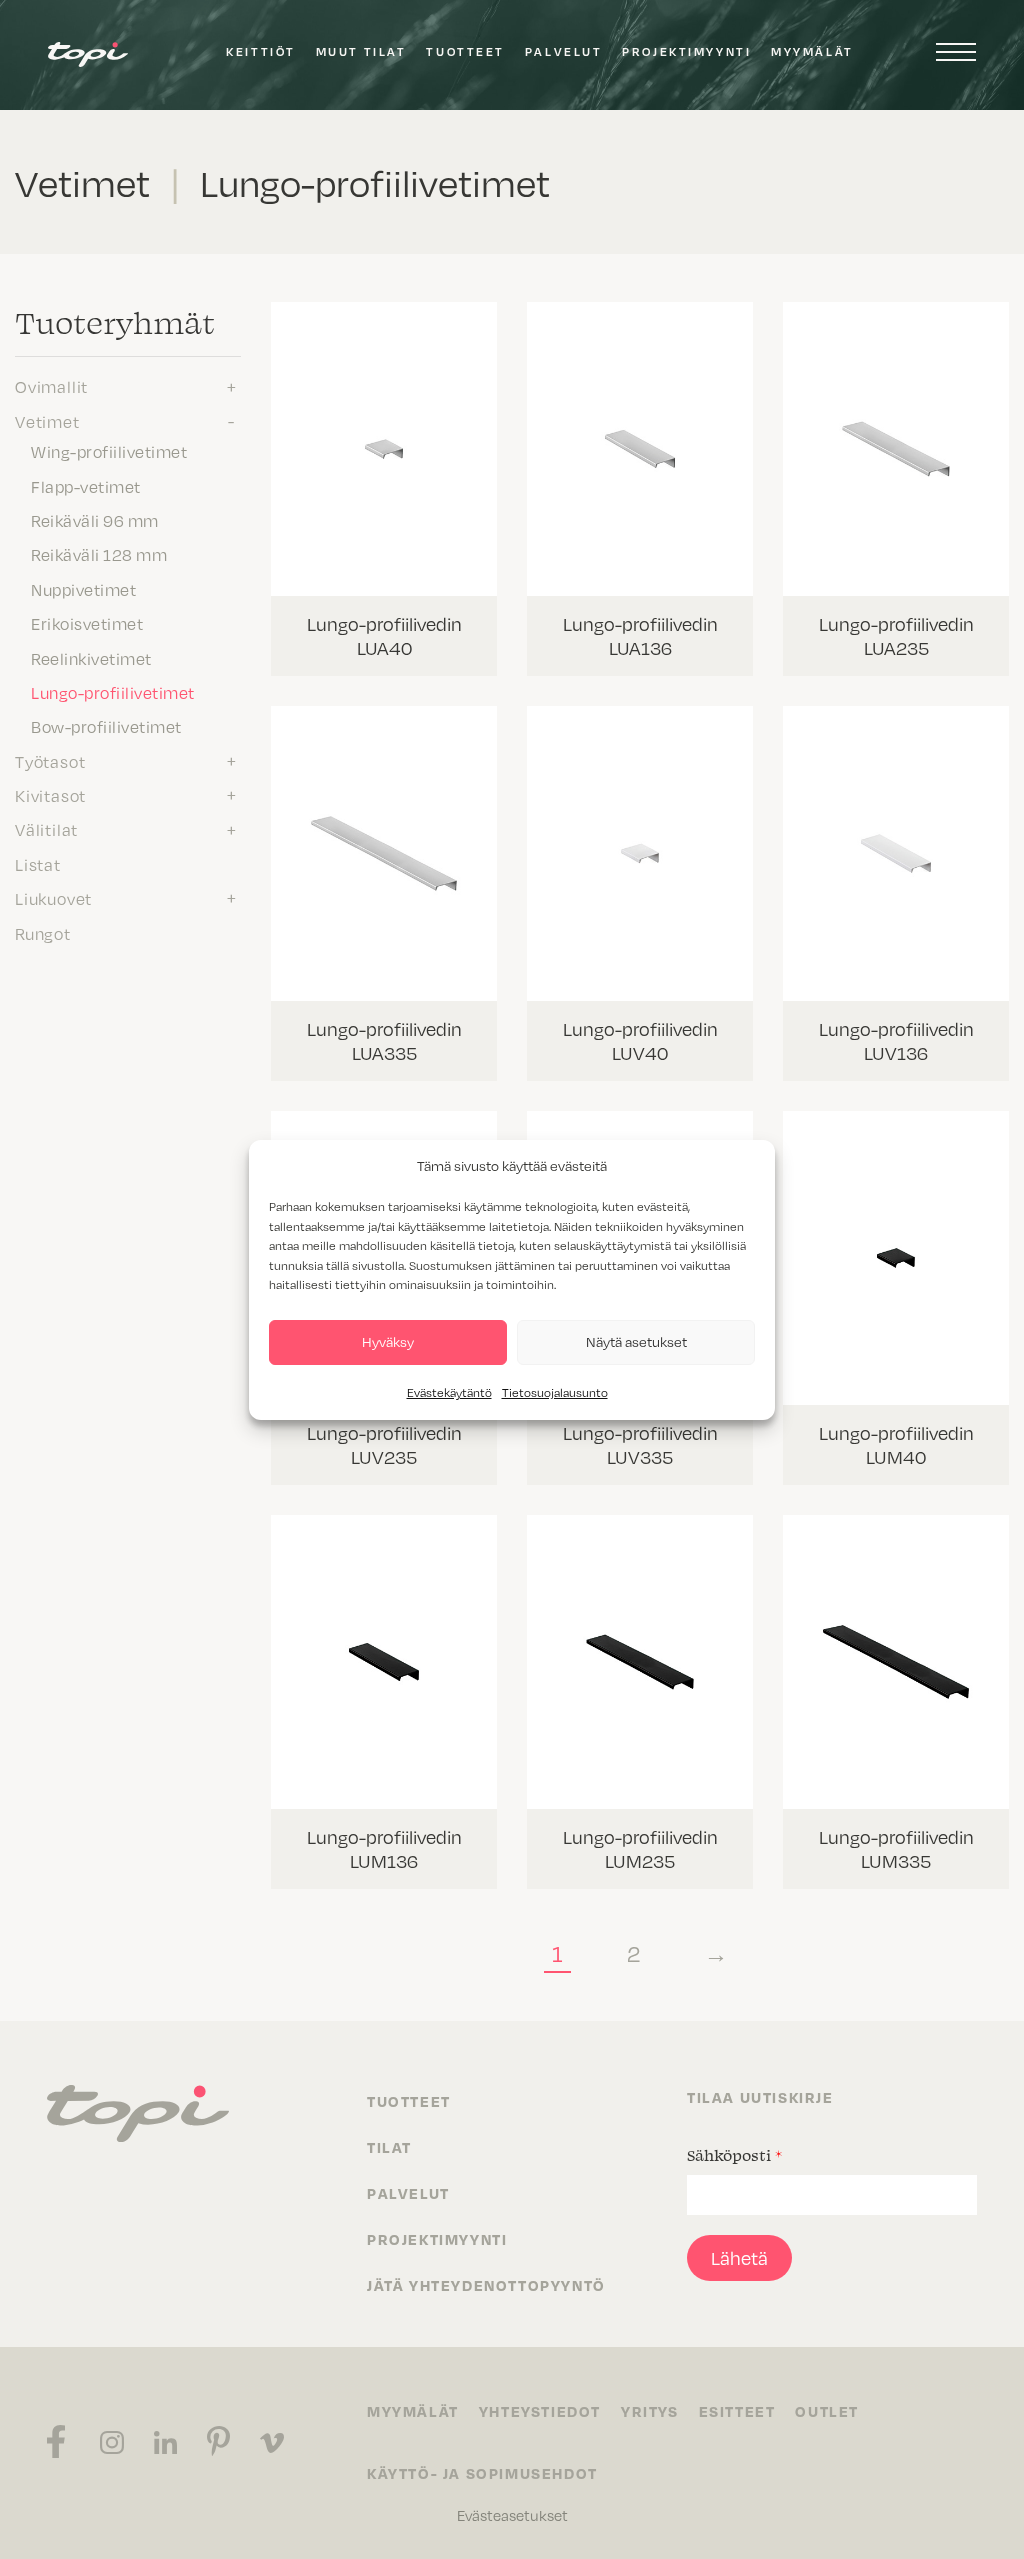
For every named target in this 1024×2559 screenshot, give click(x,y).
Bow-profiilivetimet (106, 726)
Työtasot (50, 761)
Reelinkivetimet (91, 658)
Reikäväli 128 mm (99, 554)
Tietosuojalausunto (555, 1392)
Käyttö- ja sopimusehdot (482, 2473)
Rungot (43, 933)
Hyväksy (388, 1341)
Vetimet (47, 421)
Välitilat (46, 829)
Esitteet (737, 2411)
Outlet (827, 2411)
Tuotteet (465, 51)
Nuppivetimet (83, 589)
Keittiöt (260, 51)
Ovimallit (51, 386)
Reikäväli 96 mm (95, 520)
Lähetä (739, 2257)
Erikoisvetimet (87, 623)
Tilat (389, 2147)
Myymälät (812, 51)
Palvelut (563, 51)
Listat (38, 864)
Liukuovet (53, 898)
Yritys (650, 2411)
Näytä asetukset (636, 1341)
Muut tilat (361, 51)
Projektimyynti (686, 51)
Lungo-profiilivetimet (113, 692)
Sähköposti (734, 2155)
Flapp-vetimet (86, 486)
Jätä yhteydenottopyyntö (486, 2285)
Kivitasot (50, 795)
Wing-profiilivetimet (109, 451)
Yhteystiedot (540, 2411)
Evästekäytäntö (449, 1392)
